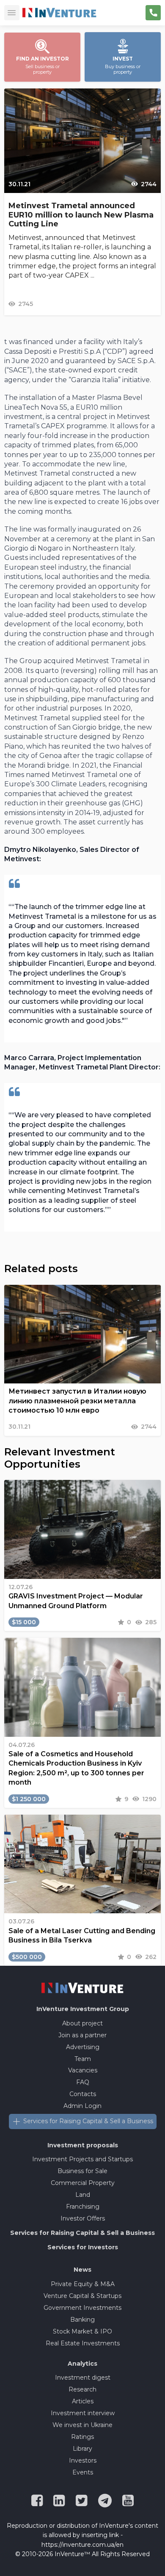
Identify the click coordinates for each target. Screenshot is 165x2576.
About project (82, 2023)
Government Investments (82, 2308)
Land (83, 2195)
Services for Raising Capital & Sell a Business (88, 2121)
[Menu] (12, 13)
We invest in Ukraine (82, 2425)
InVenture (83, 2009)
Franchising (83, 2207)
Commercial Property (83, 2183)
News (82, 2270)
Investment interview (83, 2413)
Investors (83, 2460)
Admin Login (82, 2106)
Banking (82, 2320)
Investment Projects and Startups (82, 2159)
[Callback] (153, 13)
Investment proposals (83, 2145)
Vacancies (83, 2070)
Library (82, 2449)
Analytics (82, 2364)
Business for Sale (82, 2171)
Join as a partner (82, 2035)
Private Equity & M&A (83, 2284)
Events (83, 2472)
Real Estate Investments (83, 2343)
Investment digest (83, 2378)
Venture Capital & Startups (82, 2296)
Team (83, 2059)
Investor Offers (83, 2218)
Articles (83, 2401)
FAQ (83, 2082)
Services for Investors (83, 2247)
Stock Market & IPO (82, 2331)
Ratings (82, 2437)
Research (82, 2389)
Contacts (83, 2094)
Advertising (83, 2047)
